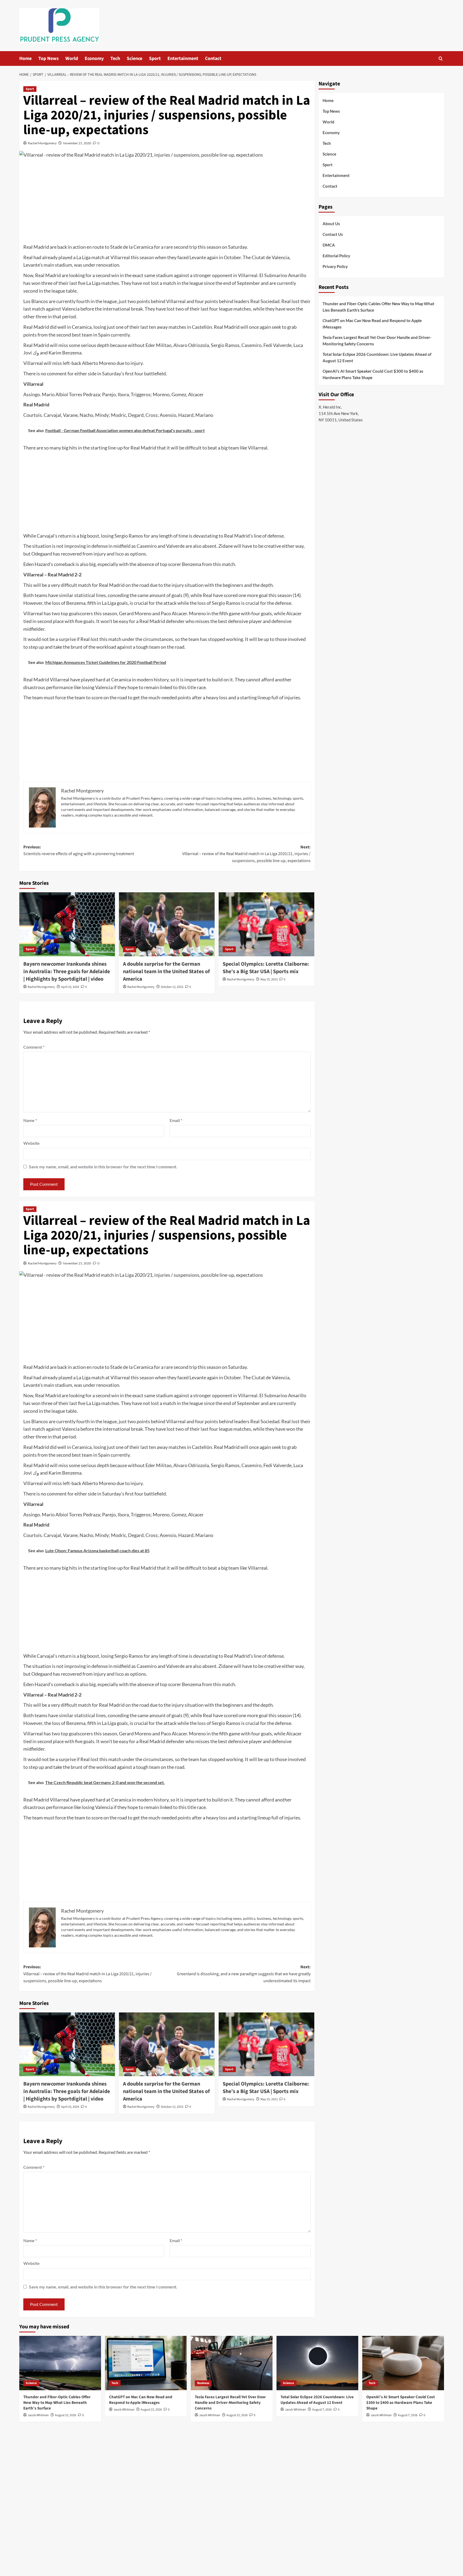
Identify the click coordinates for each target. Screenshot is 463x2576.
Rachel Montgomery (42, 143)
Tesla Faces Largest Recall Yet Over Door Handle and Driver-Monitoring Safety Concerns (377, 341)
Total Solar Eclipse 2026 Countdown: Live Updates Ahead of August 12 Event (377, 357)
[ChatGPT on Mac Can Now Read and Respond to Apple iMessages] (146, 2363)
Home (25, 58)
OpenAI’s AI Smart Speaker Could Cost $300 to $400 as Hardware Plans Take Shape (373, 374)
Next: (246, 854)
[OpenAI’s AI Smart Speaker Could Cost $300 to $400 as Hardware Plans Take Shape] (403, 2363)
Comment (34, 1047)
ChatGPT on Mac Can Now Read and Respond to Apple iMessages (372, 324)
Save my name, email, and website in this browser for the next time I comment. (103, 1167)
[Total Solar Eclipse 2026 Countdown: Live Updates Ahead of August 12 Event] (317, 2363)
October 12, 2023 (172, 987)
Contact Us (333, 234)
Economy (94, 58)
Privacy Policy (335, 266)
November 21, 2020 (77, 143)
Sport (155, 58)
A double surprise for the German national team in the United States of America (166, 972)
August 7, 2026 (322, 2410)
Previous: (79, 851)
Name (30, 1120)
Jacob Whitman (38, 2415)
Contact (213, 58)
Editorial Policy (336, 256)
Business (203, 2383)
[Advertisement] (167, 203)
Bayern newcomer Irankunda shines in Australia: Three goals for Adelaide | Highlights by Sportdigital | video (67, 972)
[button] (441, 58)
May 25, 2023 (269, 979)
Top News (48, 58)
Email (176, 1120)
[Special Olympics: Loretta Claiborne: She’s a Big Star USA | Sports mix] (266, 924)
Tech (115, 58)
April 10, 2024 (70, 987)
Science (135, 58)
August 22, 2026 (66, 2415)
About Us (331, 224)
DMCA (329, 245)
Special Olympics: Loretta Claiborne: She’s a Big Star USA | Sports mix (266, 968)
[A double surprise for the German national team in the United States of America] (167, 924)
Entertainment (183, 58)
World (72, 58)
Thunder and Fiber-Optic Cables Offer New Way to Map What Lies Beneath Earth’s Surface (378, 307)
